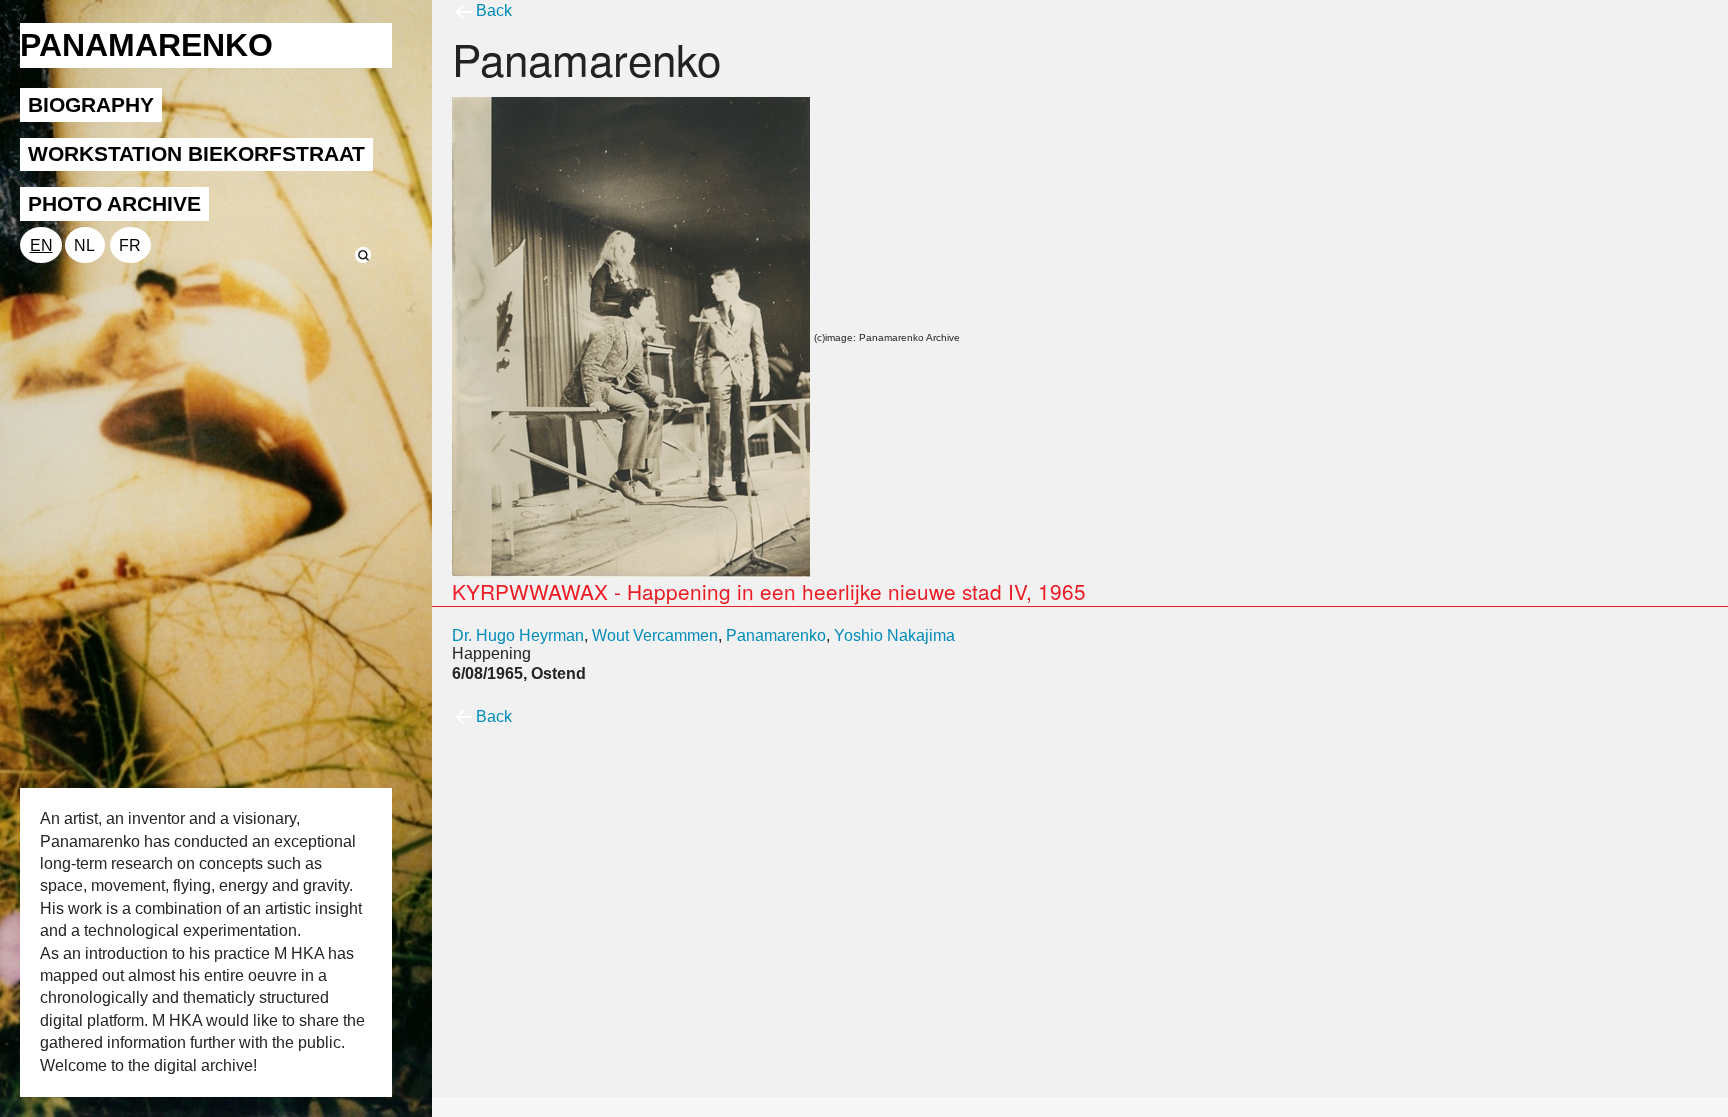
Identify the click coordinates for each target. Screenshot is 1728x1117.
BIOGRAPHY (91, 104)
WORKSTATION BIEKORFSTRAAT (196, 153)
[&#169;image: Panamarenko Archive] (631, 335)
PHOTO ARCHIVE (114, 203)
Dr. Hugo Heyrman (518, 635)
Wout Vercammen (655, 635)
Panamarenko (776, 635)
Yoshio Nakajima (894, 635)
